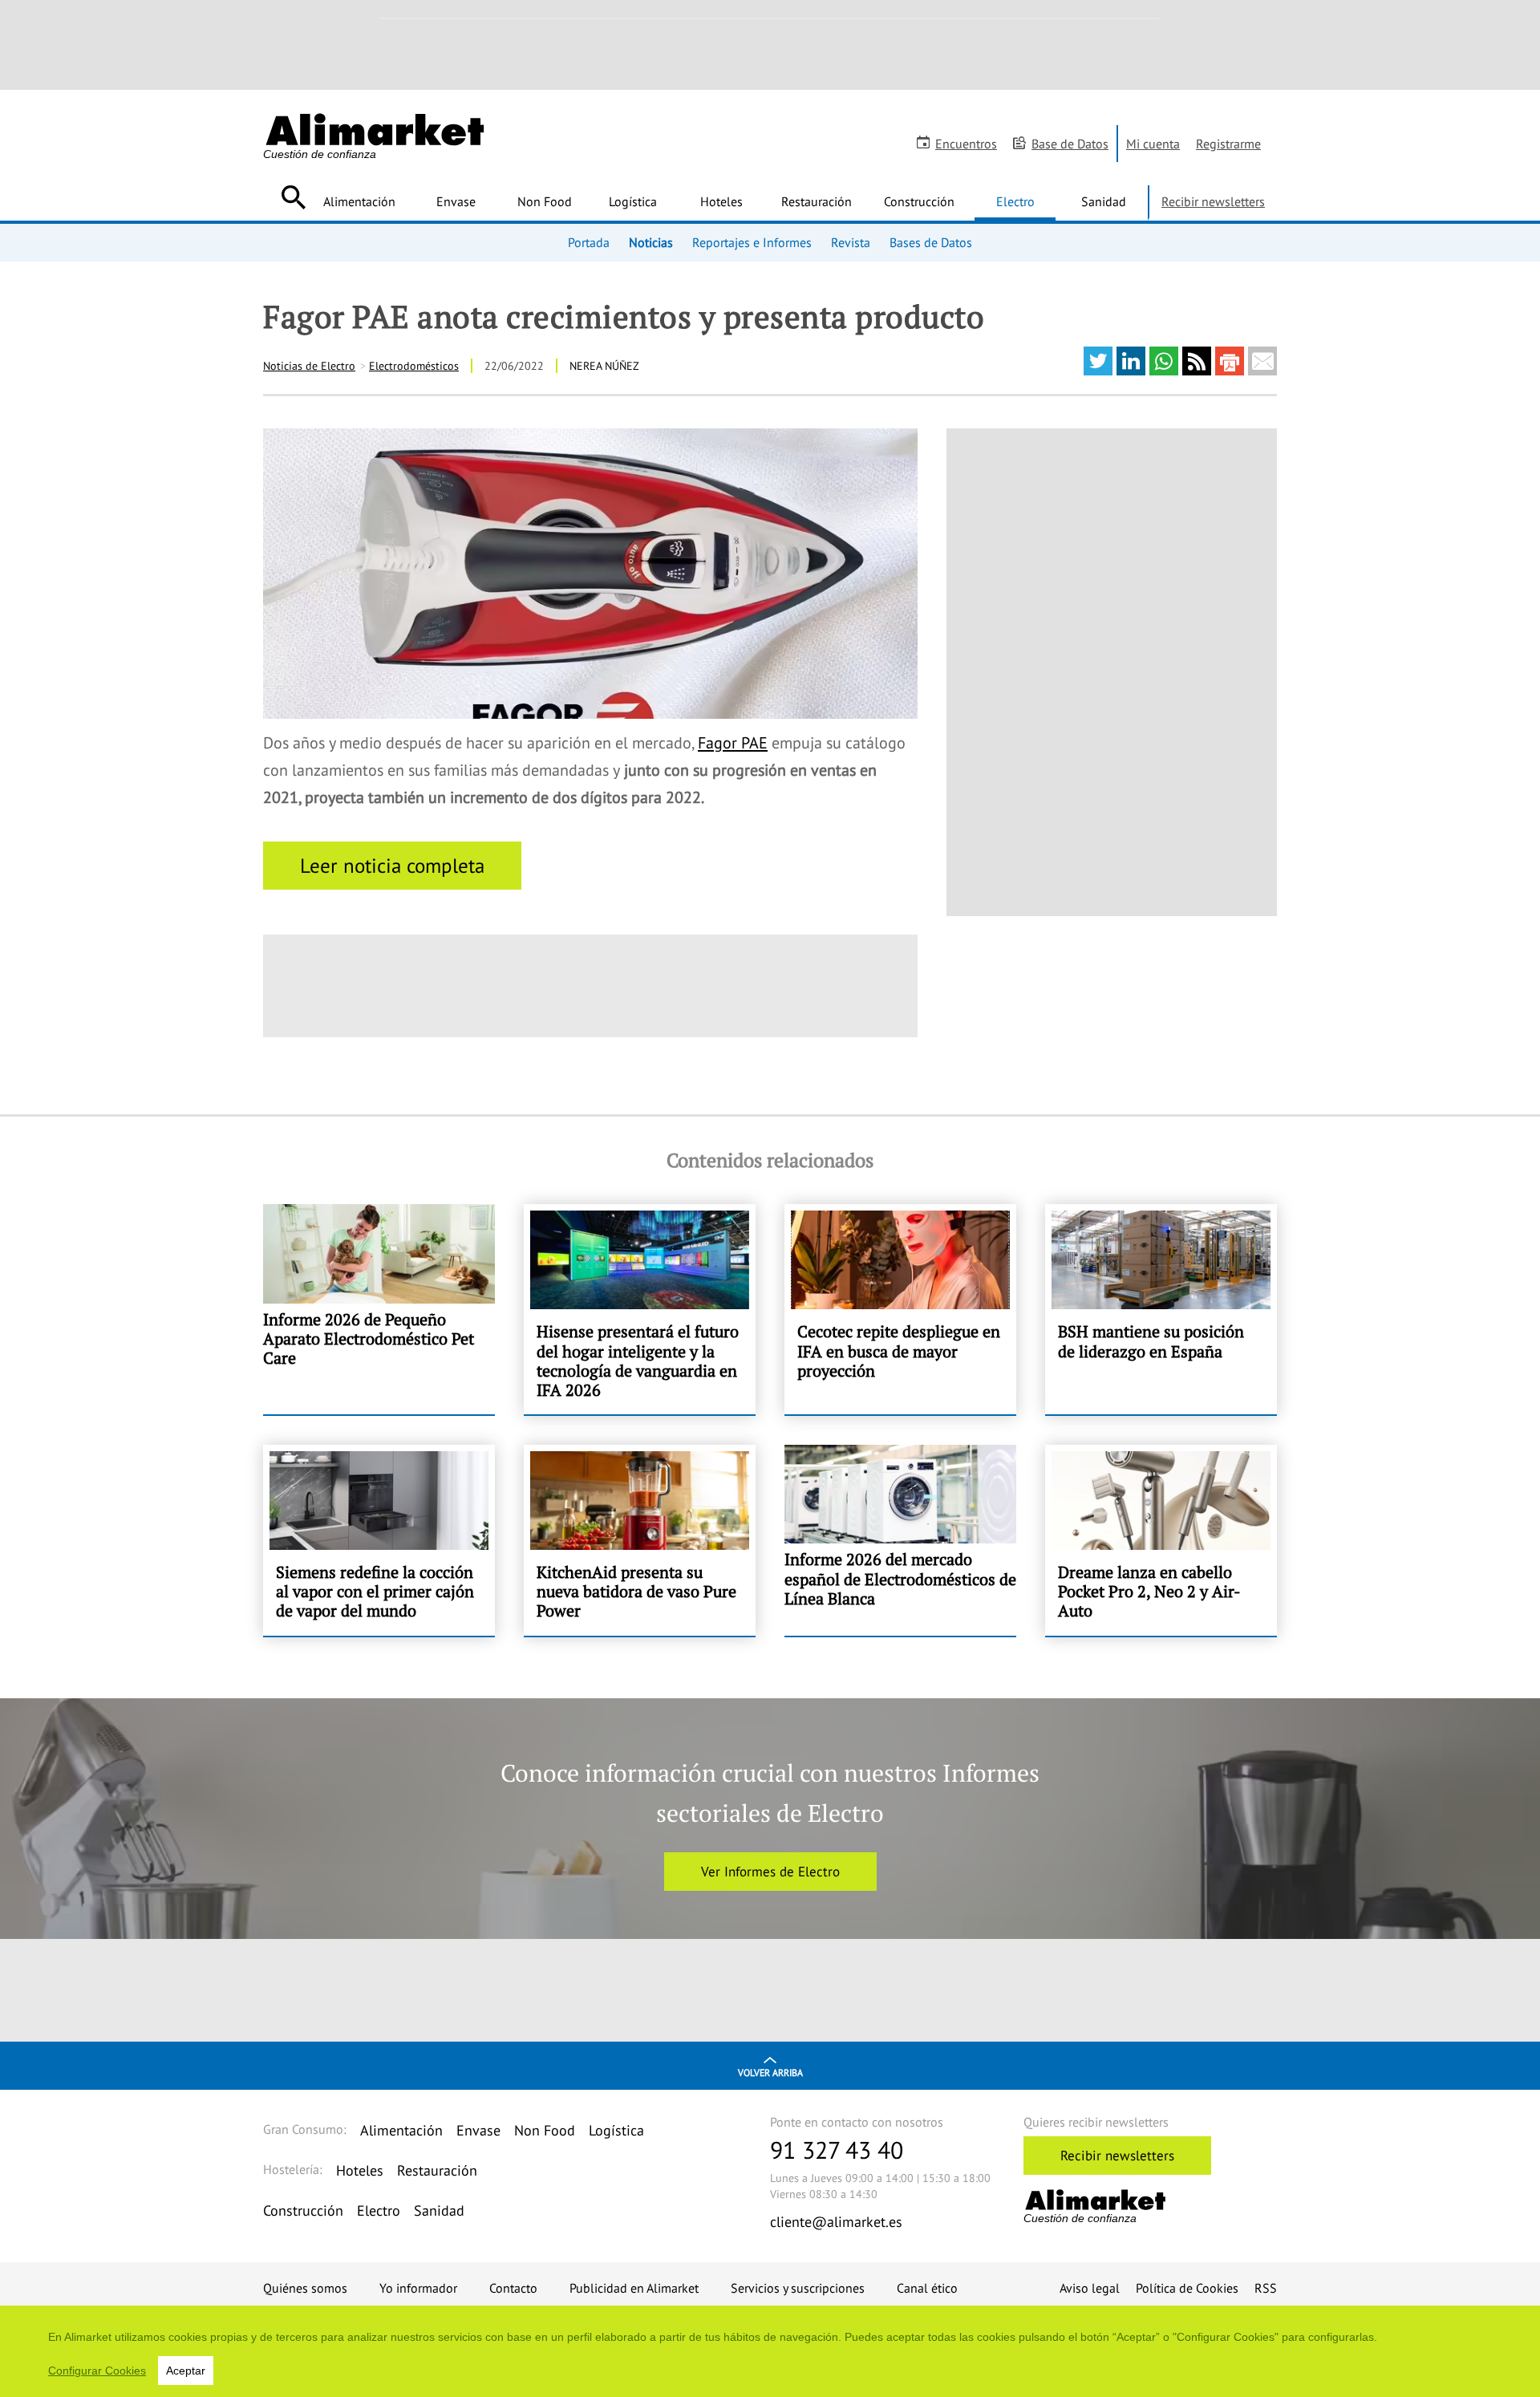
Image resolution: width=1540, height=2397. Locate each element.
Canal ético (927, 2288)
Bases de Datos (931, 242)
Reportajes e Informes (752, 242)
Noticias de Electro (309, 366)
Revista (851, 242)
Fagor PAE (733, 743)
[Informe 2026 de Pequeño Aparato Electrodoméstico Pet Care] (379, 1309)
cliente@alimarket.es (836, 2222)
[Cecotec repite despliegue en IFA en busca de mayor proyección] (900, 1309)
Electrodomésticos (414, 366)
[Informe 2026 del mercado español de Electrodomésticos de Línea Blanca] (900, 1540)
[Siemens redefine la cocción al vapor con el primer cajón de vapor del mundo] (379, 1540)
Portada (589, 242)
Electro (1015, 201)
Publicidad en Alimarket (634, 2288)
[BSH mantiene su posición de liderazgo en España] (1161, 1309)
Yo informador (418, 2288)
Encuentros (966, 144)
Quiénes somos (305, 2288)
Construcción (919, 201)
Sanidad (1104, 201)
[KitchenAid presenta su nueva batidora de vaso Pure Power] (640, 1540)
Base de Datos (1070, 144)
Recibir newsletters (1213, 201)
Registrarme (1228, 144)
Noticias (651, 242)
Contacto (513, 2288)
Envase (456, 201)
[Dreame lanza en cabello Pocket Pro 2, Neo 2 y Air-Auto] (1161, 1540)
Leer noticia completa (392, 866)
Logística (633, 201)
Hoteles (721, 201)
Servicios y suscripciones (798, 2288)
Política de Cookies (1187, 2288)
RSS (1266, 2288)
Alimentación (359, 201)
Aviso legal (1090, 2288)
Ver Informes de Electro (770, 1872)
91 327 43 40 (837, 2150)
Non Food (545, 201)
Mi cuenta (1153, 144)
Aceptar (186, 2371)
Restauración (817, 201)
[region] (770, 2351)
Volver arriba (770, 2073)
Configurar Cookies (97, 2371)
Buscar (293, 197)
